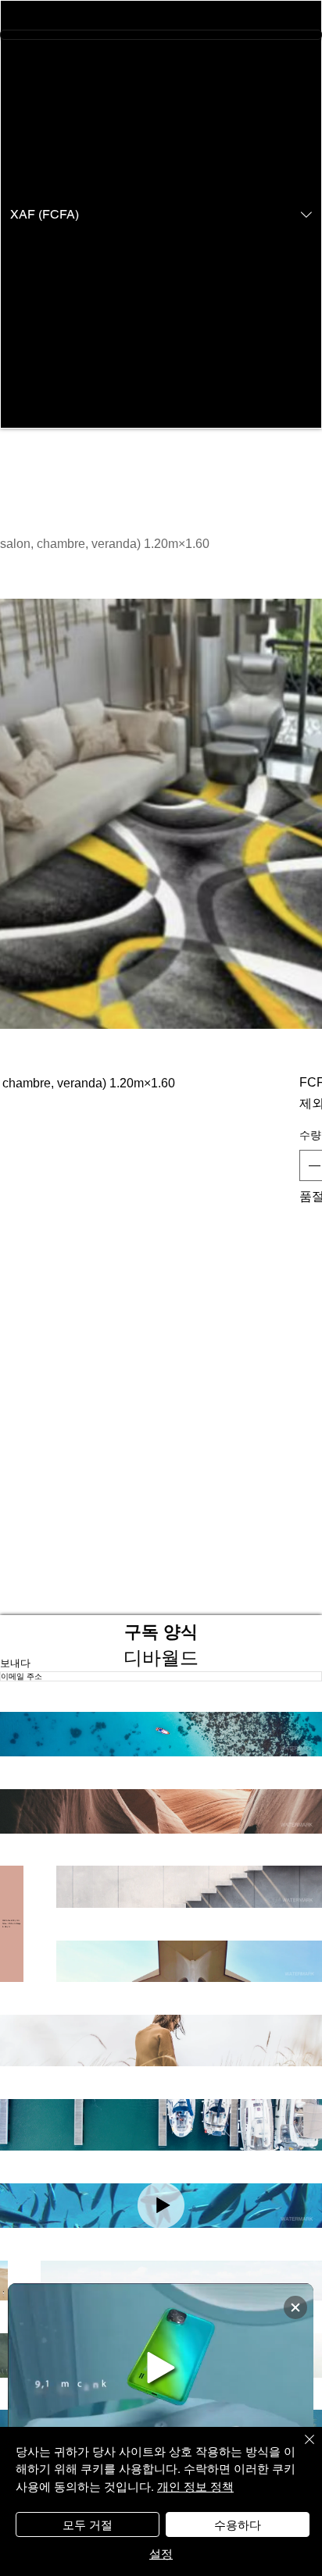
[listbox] (161, 214)
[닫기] (300, 2449)
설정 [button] (161, 2553)
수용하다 (238, 2524)
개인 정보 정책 (195, 2486)
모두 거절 (88, 2524)
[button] (161, 214)
